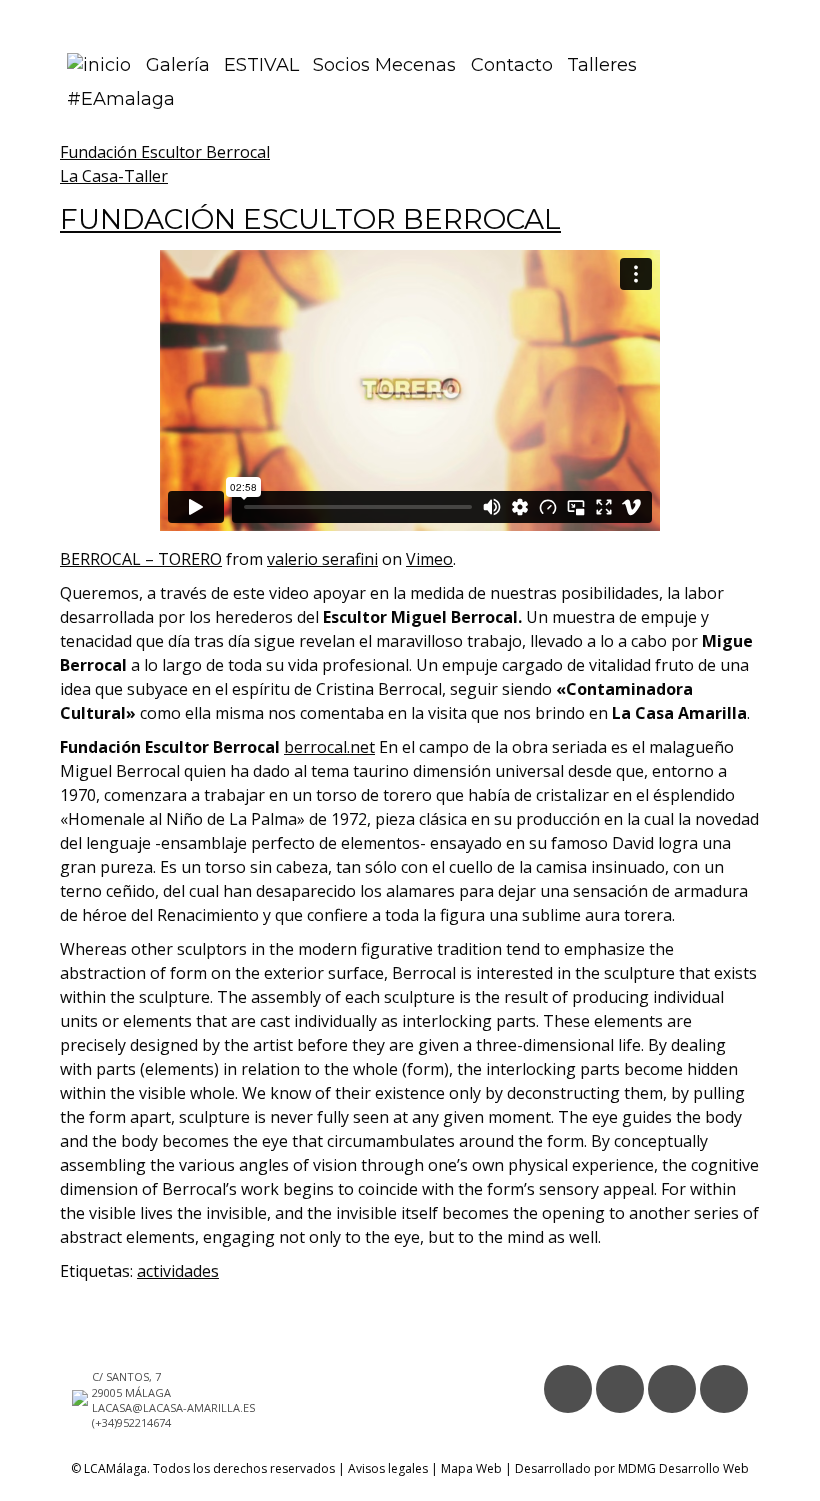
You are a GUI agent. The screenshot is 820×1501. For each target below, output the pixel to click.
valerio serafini (322, 559)
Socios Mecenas (384, 65)
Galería (178, 65)
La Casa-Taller (114, 176)
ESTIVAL (261, 65)
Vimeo (429, 559)
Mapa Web (471, 1468)
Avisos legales (388, 1468)
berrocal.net (329, 747)
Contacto (512, 65)
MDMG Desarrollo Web (683, 1468)
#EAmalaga (121, 99)
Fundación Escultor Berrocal (165, 152)
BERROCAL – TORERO (141, 559)
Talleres (602, 65)
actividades (178, 1271)
